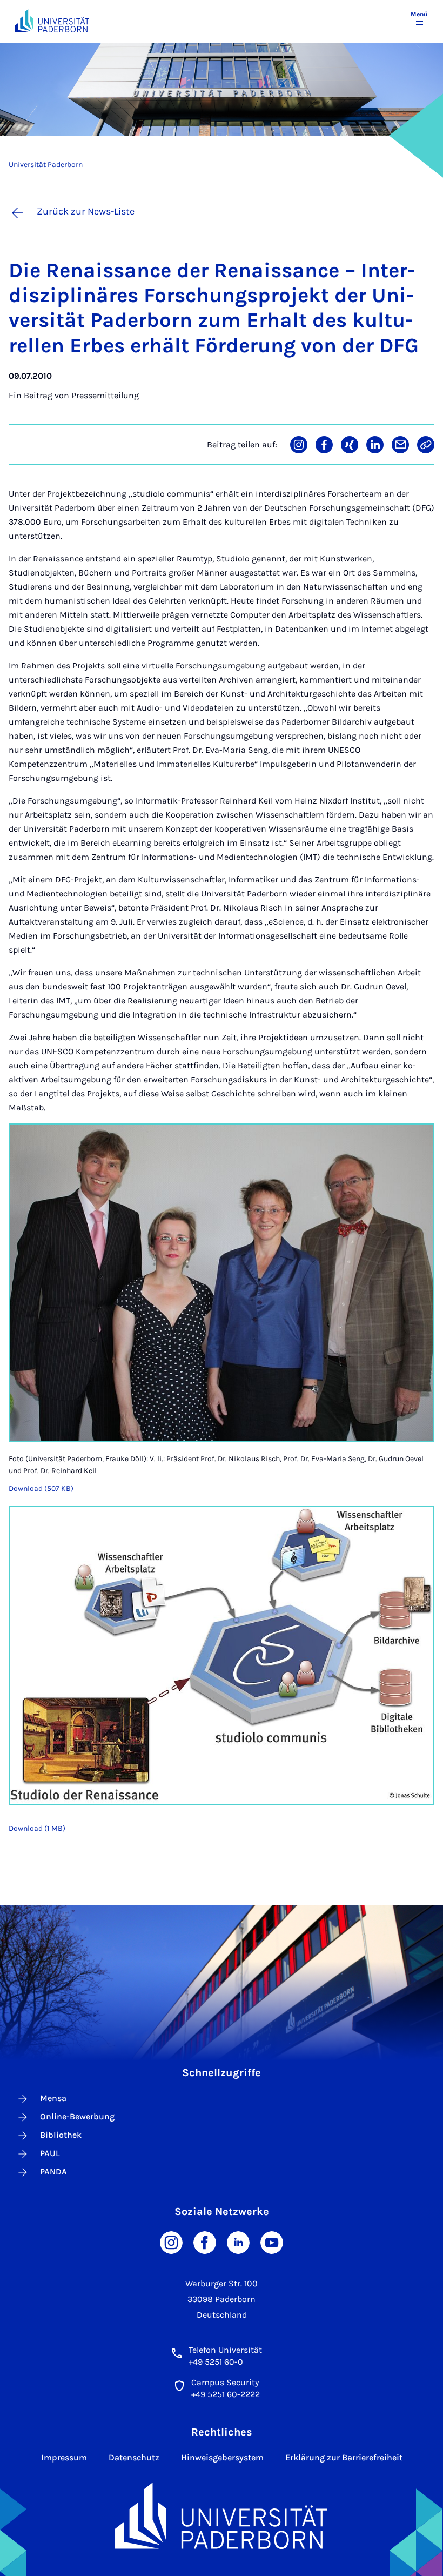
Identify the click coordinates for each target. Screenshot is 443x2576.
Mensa (53, 2098)
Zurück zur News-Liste (86, 211)
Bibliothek (61, 2135)
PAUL (50, 2153)
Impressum (64, 2457)
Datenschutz (134, 2457)
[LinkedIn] (238, 2241)
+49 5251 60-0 (216, 2362)
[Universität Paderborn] (221, 2516)
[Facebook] (205, 2241)
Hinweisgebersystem (222, 2457)
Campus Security (225, 2382)
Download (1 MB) (37, 1828)
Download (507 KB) (41, 1488)
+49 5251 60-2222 (226, 2394)
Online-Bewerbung (77, 2116)
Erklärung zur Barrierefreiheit (344, 2457)
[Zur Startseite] (52, 21)
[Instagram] (171, 2241)
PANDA (53, 2172)
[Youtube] (272, 2241)
